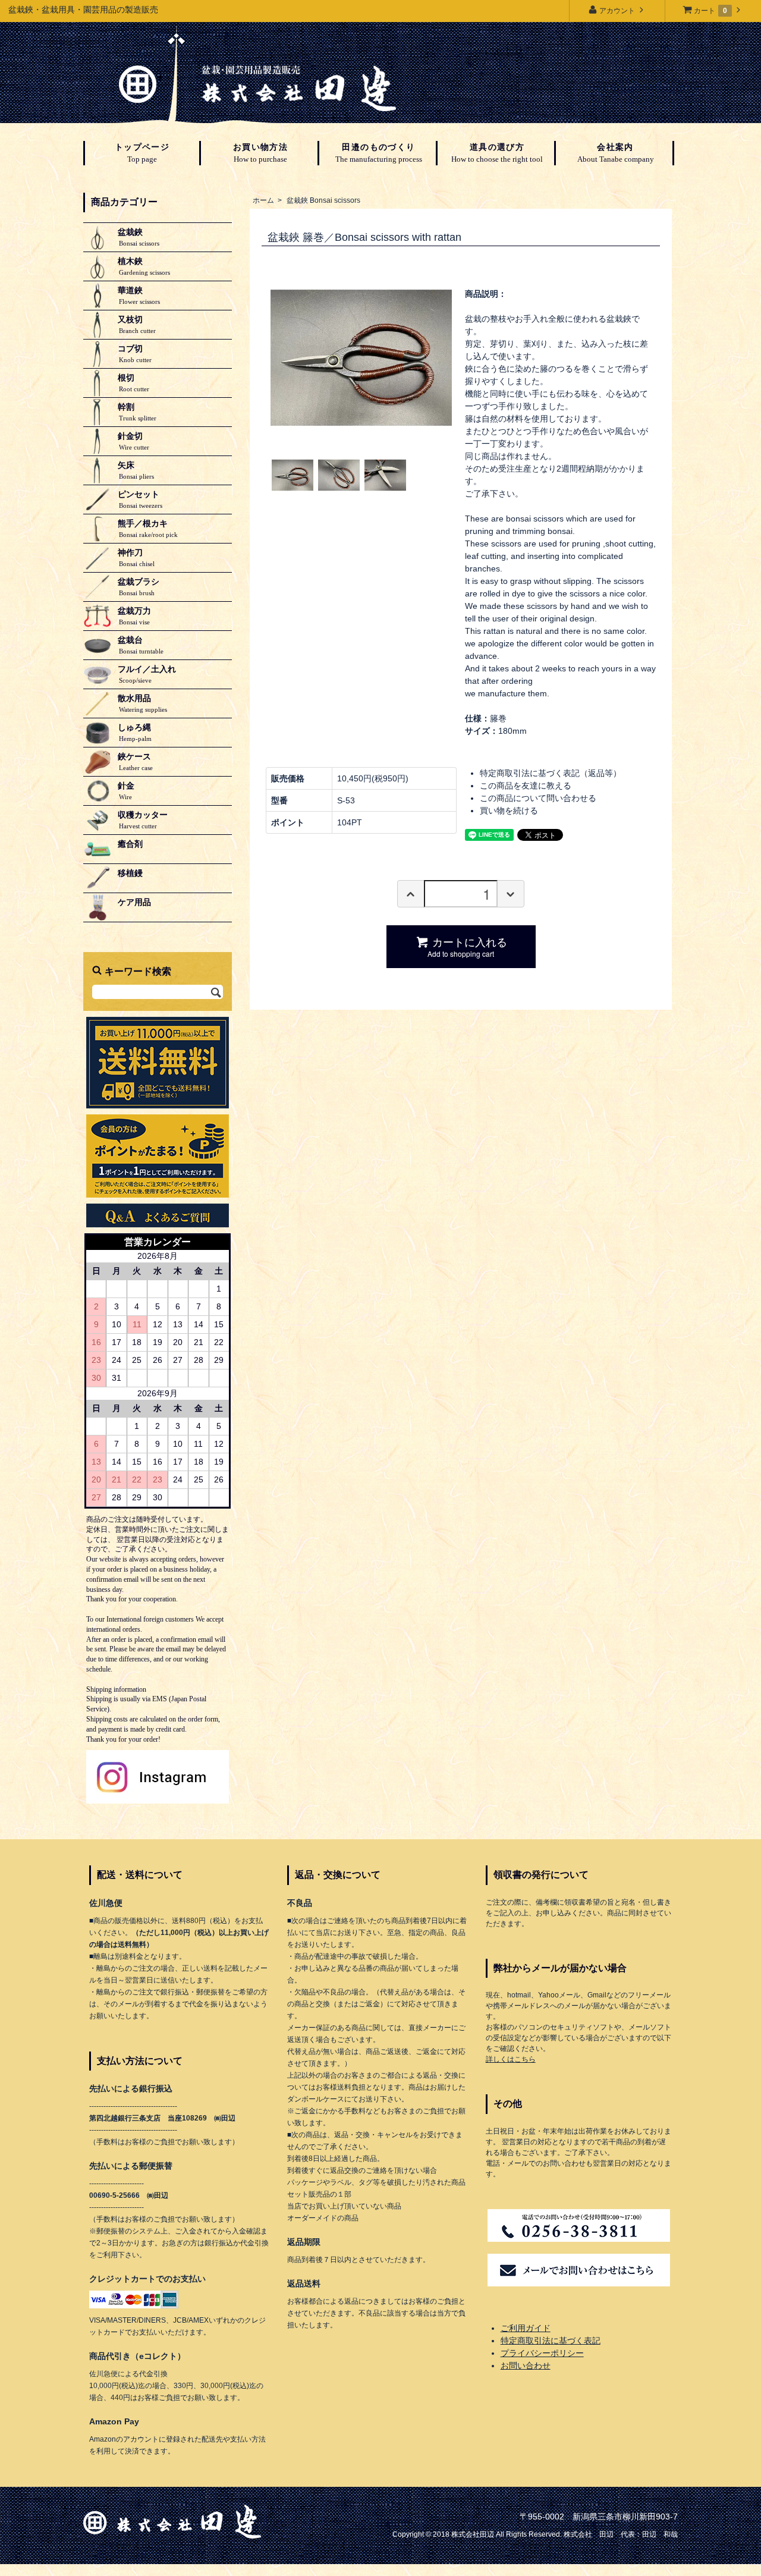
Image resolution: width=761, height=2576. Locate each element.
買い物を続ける (509, 811)
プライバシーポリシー (542, 2353)
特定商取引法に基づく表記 (551, 2341)
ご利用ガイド (526, 2328)
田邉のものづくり (379, 153)
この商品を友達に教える (526, 786)
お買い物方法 (260, 153)
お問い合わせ (526, 2365)
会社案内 (616, 153)
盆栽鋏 (323, 200)
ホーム (263, 200)
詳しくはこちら (511, 2059)
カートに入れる (467, 946)
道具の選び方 (497, 153)
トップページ (142, 153)
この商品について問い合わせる (538, 798)
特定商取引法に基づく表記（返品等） (551, 773)
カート (710, 11)
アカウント (617, 11)
